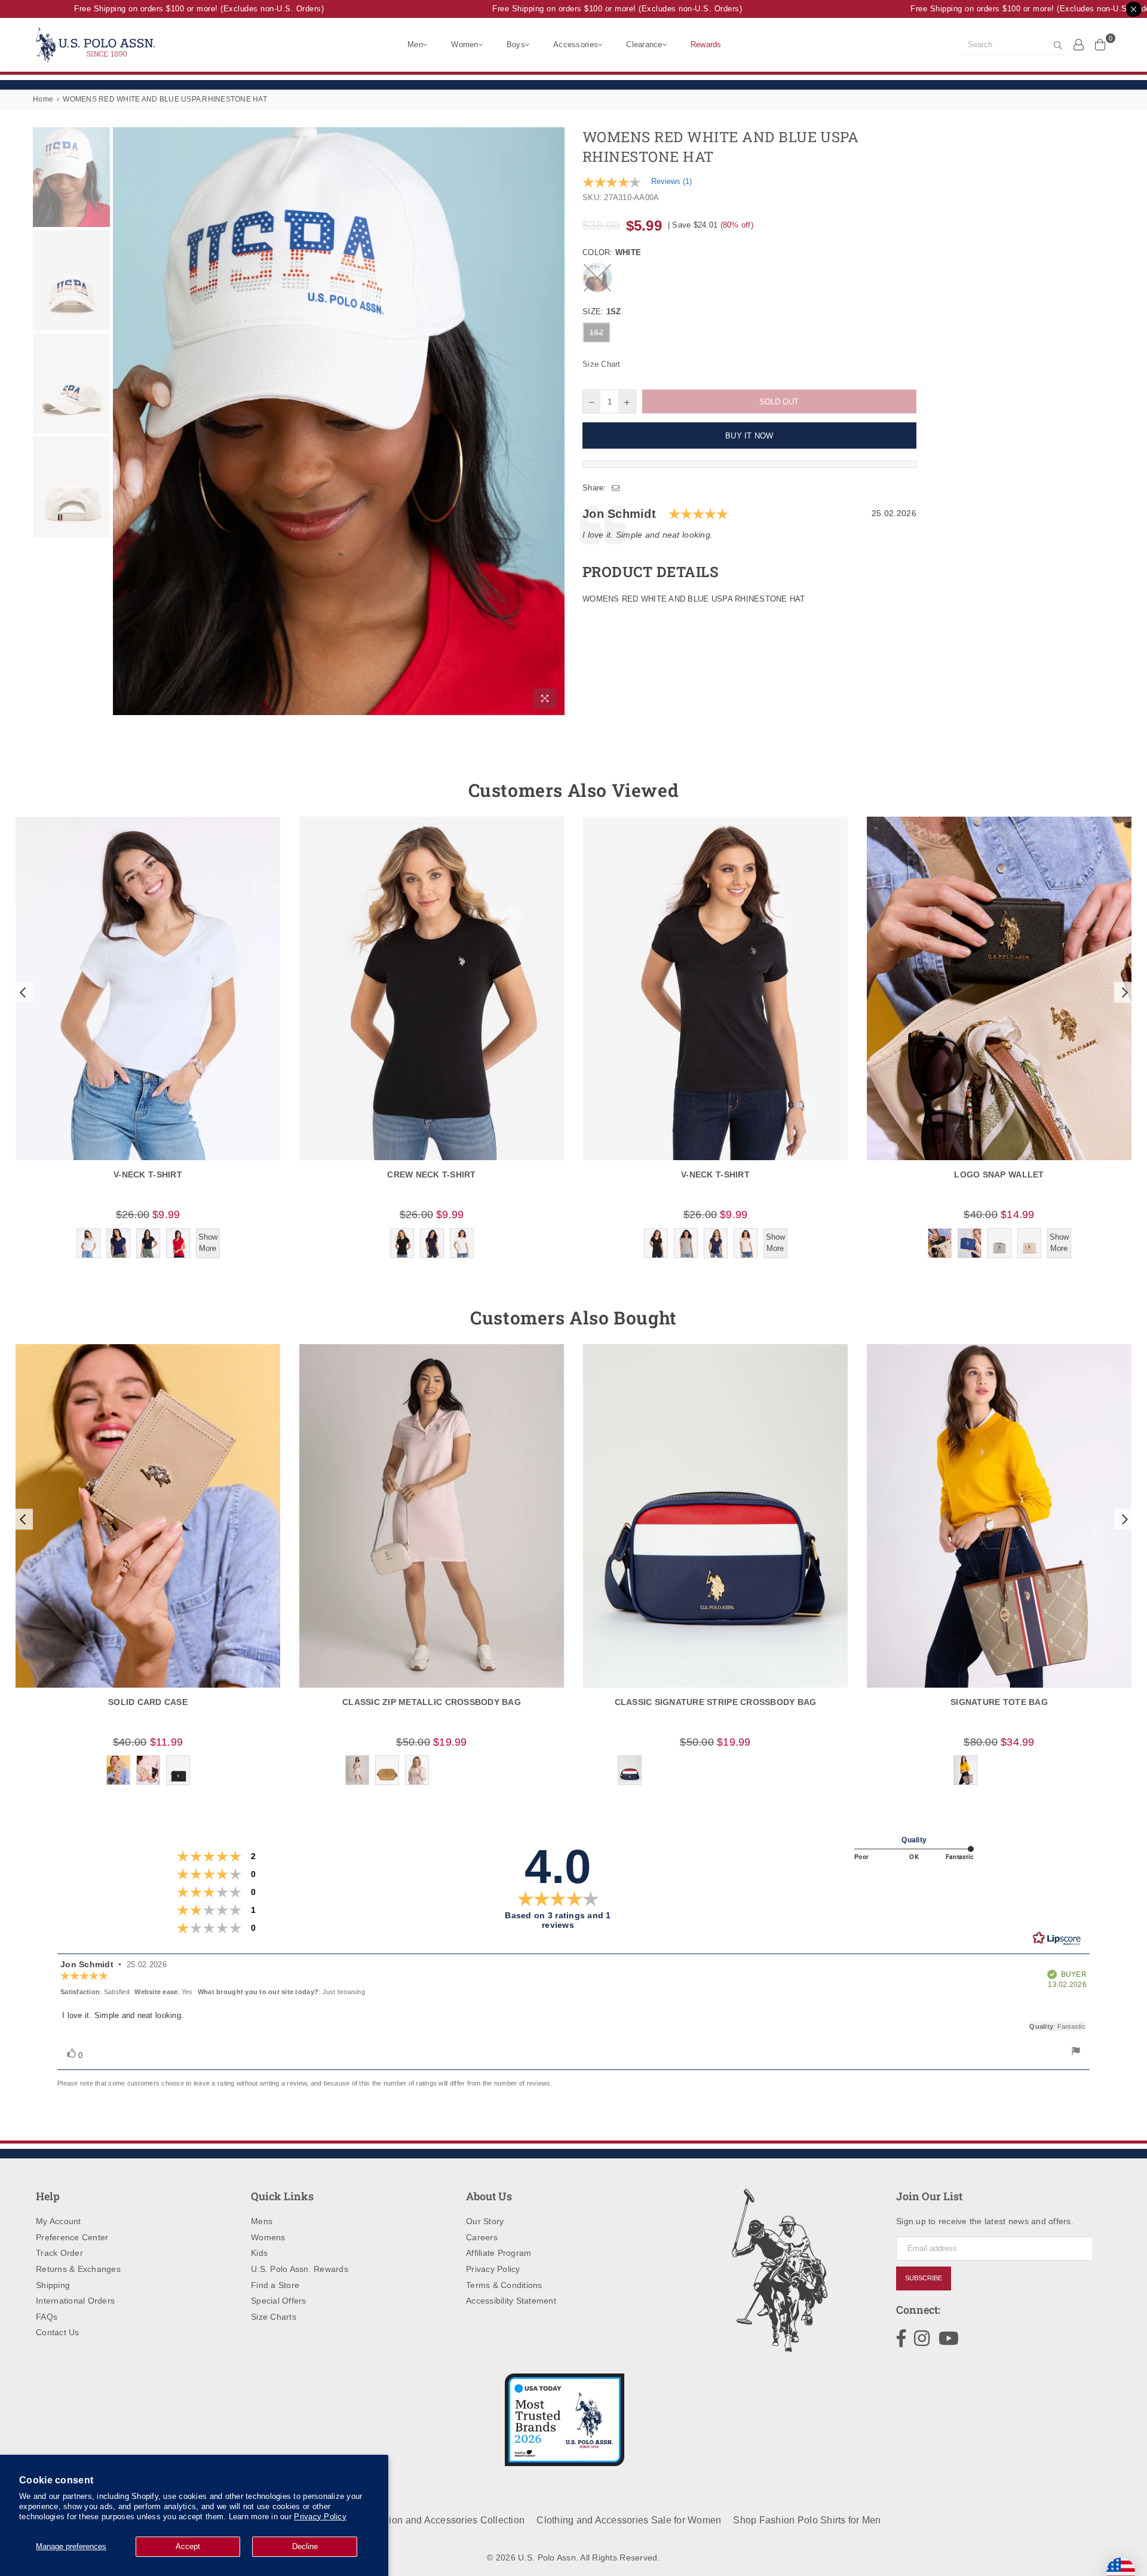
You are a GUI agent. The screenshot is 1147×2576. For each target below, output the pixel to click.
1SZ (596, 333)
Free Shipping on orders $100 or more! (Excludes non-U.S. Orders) (166, 9)
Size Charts (274, 2317)
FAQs (47, 2317)
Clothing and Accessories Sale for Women (629, 2520)
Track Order (59, 2253)
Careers (482, 2237)
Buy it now (749, 436)
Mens (262, 2221)
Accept (188, 2546)
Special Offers (279, 2301)
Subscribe (924, 2278)
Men (415, 45)
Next (554, 421)
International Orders (75, 2301)
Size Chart (602, 364)
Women (464, 45)
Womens (268, 2237)
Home (43, 99)
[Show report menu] (1076, 2052)
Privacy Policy (320, 2517)
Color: (612, 252)
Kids (259, 2253)
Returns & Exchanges (78, 2269)
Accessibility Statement (511, 2301)
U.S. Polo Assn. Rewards (300, 2269)
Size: (602, 312)
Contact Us (58, 2332)
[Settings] (1079, 44)
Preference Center (72, 2237)
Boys (516, 45)
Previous (123, 421)
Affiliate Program (499, 2253)
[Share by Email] (616, 488)
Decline (305, 2546)
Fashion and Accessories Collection (446, 2520)
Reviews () (671, 181)
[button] (22, 992)
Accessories (576, 45)
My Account (59, 2221)
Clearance (644, 45)
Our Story (485, 2221)
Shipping (53, 2285)
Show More (208, 1242)
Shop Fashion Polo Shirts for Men (807, 2520)
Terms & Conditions (504, 2285)
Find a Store (275, 2285)
